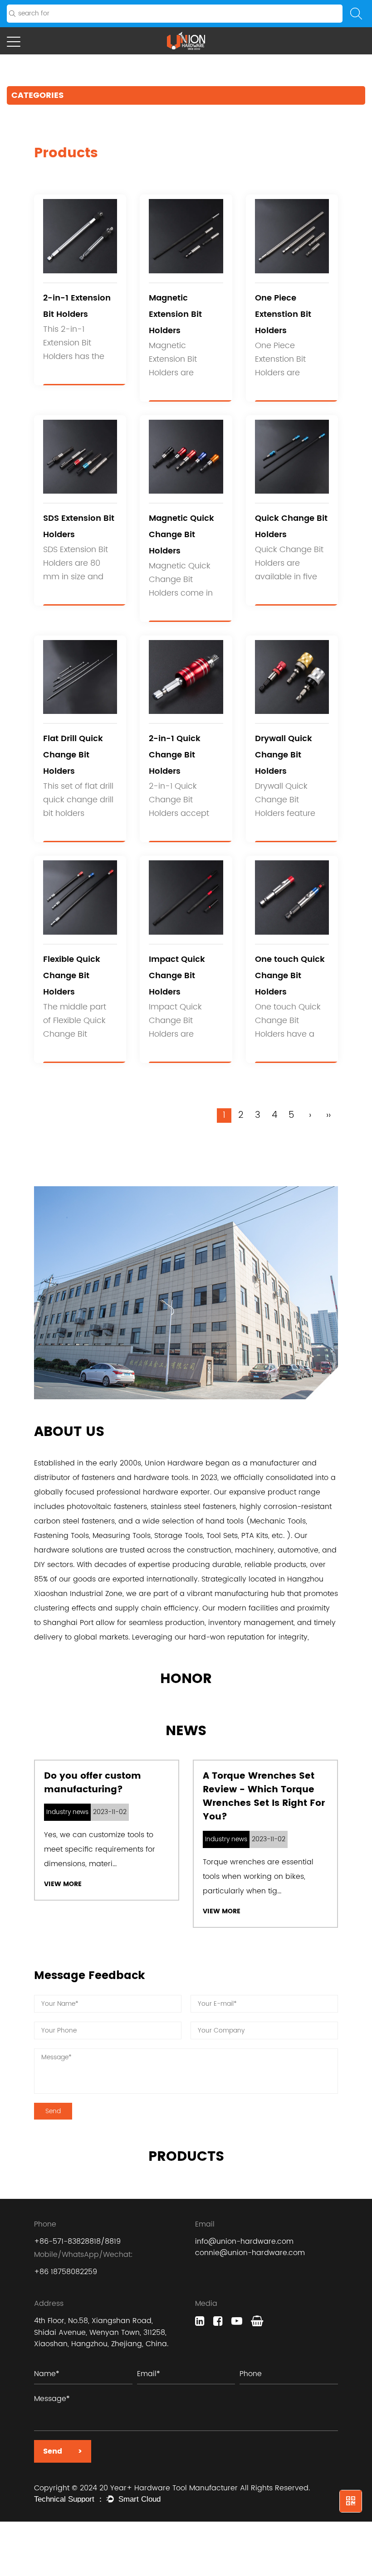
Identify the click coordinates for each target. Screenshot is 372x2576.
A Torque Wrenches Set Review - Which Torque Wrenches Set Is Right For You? (264, 1797)
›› (328, 1116)
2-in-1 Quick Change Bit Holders (175, 755)
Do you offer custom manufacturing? (93, 1783)
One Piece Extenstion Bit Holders (283, 314)
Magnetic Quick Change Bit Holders (181, 535)
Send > (63, 2451)
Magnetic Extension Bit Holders (175, 314)
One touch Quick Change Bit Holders (290, 976)
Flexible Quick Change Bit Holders (72, 976)
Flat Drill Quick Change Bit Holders (73, 755)
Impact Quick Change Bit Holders (177, 976)
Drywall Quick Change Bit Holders (284, 755)
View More (63, 1884)
